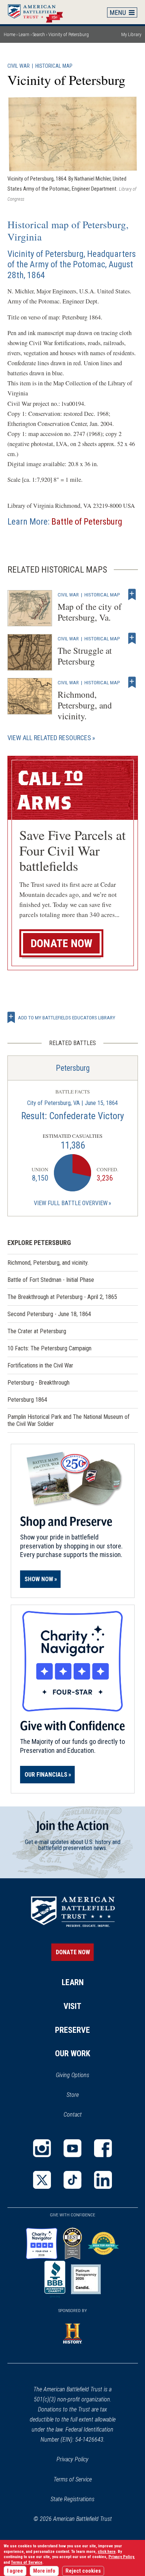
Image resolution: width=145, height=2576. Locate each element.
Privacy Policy (72, 2459)
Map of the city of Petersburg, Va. (90, 612)
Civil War (19, 66)
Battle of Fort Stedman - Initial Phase (51, 1280)
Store (82, 2095)
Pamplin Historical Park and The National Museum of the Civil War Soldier (69, 1420)
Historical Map (54, 66)
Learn (24, 34)
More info (44, 2571)
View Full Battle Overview (71, 1203)
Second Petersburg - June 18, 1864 (49, 1314)
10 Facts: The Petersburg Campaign (49, 1348)
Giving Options (72, 2075)
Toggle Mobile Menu (122, 12)
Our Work (73, 2053)
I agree (15, 2571)
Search (39, 34)
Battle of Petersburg (87, 522)
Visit (72, 2006)
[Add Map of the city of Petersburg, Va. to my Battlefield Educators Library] (132, 595)
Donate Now (61, 943)
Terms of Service (73, 2479)
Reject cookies (83, 2571)
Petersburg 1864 (27, 1400)
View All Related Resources (49, 738)
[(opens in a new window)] (42, 2148)
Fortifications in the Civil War (40, 1365)
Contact (73, 2115)
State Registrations (72, 2499)
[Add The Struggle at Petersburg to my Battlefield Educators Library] (132, 639)
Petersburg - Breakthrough (38, 1383)
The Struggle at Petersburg (85, 656)
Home (39, 12)
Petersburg (73, 1068)
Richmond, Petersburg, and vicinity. (85, 705)
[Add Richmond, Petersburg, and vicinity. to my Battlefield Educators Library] (132, 682)
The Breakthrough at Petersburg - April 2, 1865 (62, 1297)
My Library (131, 34)
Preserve (72, 2030)
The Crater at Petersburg (37, 1331)
